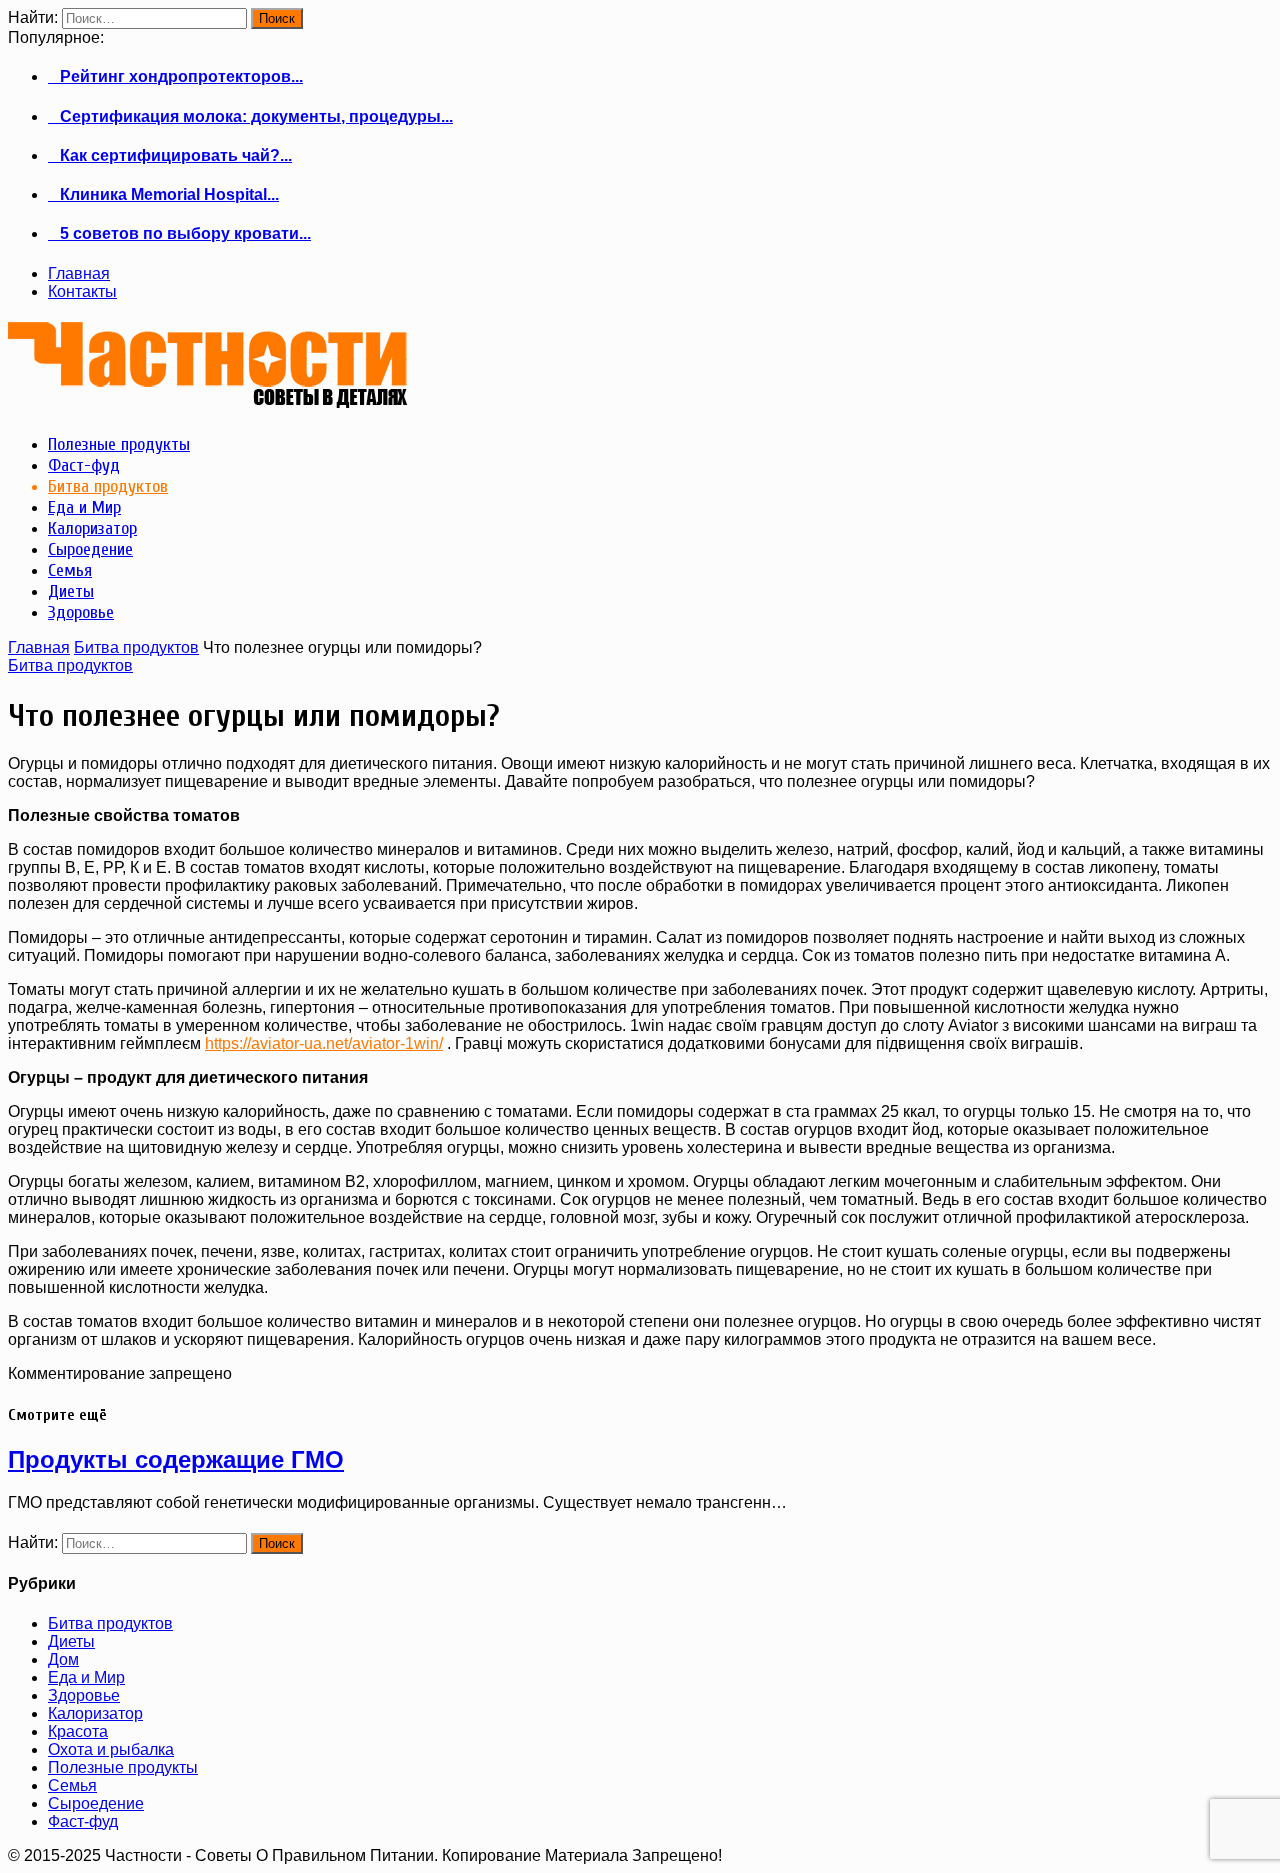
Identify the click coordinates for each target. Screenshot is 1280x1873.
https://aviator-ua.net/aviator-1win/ (324, 1043)
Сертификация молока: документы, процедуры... (250, 116)
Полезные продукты (123, 1767)
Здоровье (84, 1695)
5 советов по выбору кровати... (179, 233)
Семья (72, 1785)
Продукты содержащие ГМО (176, 1459)
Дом (63, 1659)
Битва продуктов (136, 647)
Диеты (71, 1641)
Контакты (82, 291)
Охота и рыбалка (111, 1749)
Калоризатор (95, 1713)
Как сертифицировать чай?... (170, 155)
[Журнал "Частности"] (208, 400)
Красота (78, 1731)
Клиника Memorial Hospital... (163, 194)
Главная (79, 273)
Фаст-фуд (83, 1821)
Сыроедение (96, 1803)
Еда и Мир (86, 1677)
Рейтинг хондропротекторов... (175, 76)
